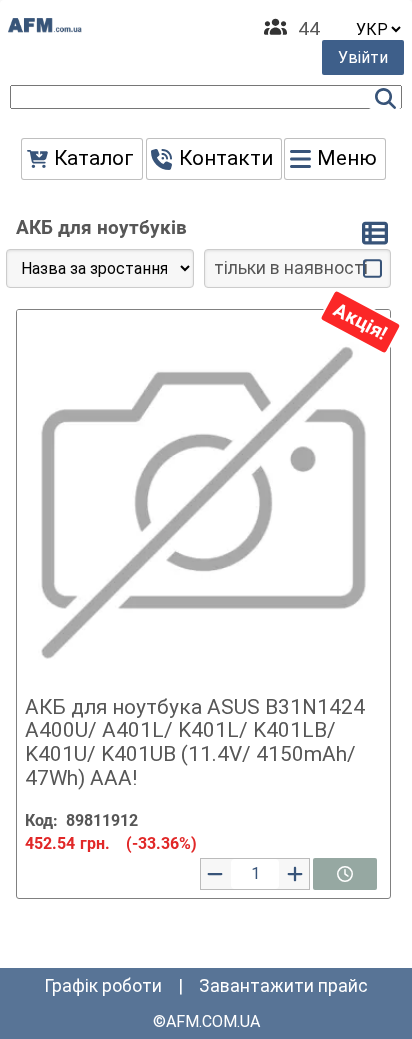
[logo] (45, 25)
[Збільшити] (295, 874)
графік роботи (103, 986)
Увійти (363, 57)
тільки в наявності (291, 268)
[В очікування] (345, 874)
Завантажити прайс (283, 986)
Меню (347, 158)
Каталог (94, 158)
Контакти (226, 158)
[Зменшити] (215, 874)
